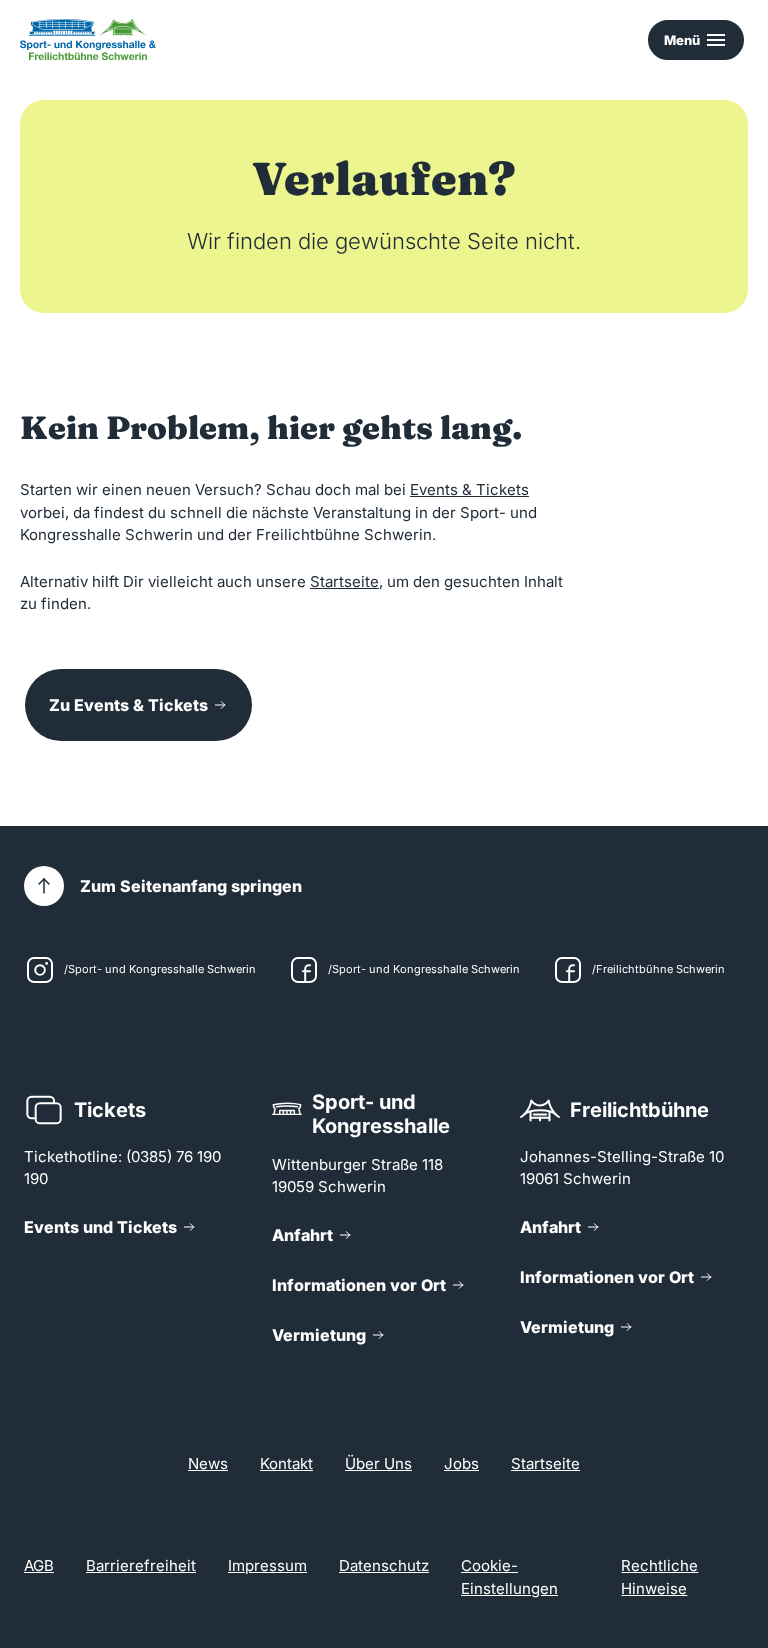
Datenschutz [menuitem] (384, 1565)
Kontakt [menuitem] (286, 1463)
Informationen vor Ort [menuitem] (359, 1285)
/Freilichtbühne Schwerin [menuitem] (658, 969)
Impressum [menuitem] (267, 1565)
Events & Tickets (469, 489)
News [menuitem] (208, 1463)
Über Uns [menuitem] (378, 1463)
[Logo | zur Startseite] (88, 39)
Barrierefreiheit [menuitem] (141, 1565)
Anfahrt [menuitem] (302, 1235)
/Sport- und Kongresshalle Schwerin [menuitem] (160, 969)
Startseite (344, 581)
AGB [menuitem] (39, 1565)
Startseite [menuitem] (545, 1463)
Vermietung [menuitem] (319, 1335)
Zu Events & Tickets (128, 705)
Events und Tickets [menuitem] (100, 1227)
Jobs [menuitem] (461, 1463)
